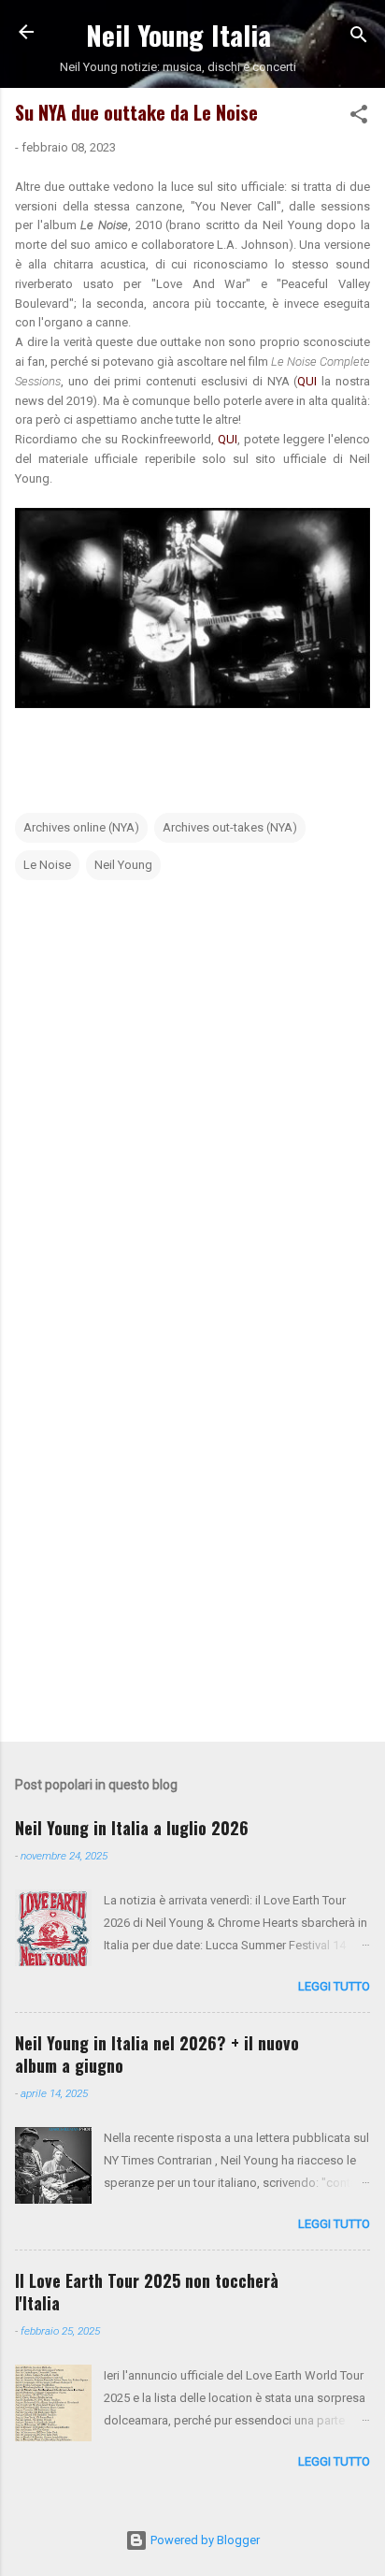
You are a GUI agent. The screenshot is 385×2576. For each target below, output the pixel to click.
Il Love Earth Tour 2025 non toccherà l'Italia (147, 2292)
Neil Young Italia (178, 34)
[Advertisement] (192, 1519)
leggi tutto (334, 1986)
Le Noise (47, 865)
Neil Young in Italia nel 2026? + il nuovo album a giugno (157, 2054)
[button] (359, 118)
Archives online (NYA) (81, 827)
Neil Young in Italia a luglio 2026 (132, 1828)
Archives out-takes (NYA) (230, 827)
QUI (309, 381)
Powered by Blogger (204, 2540)
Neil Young (123, 865)
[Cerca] (359, 38)
